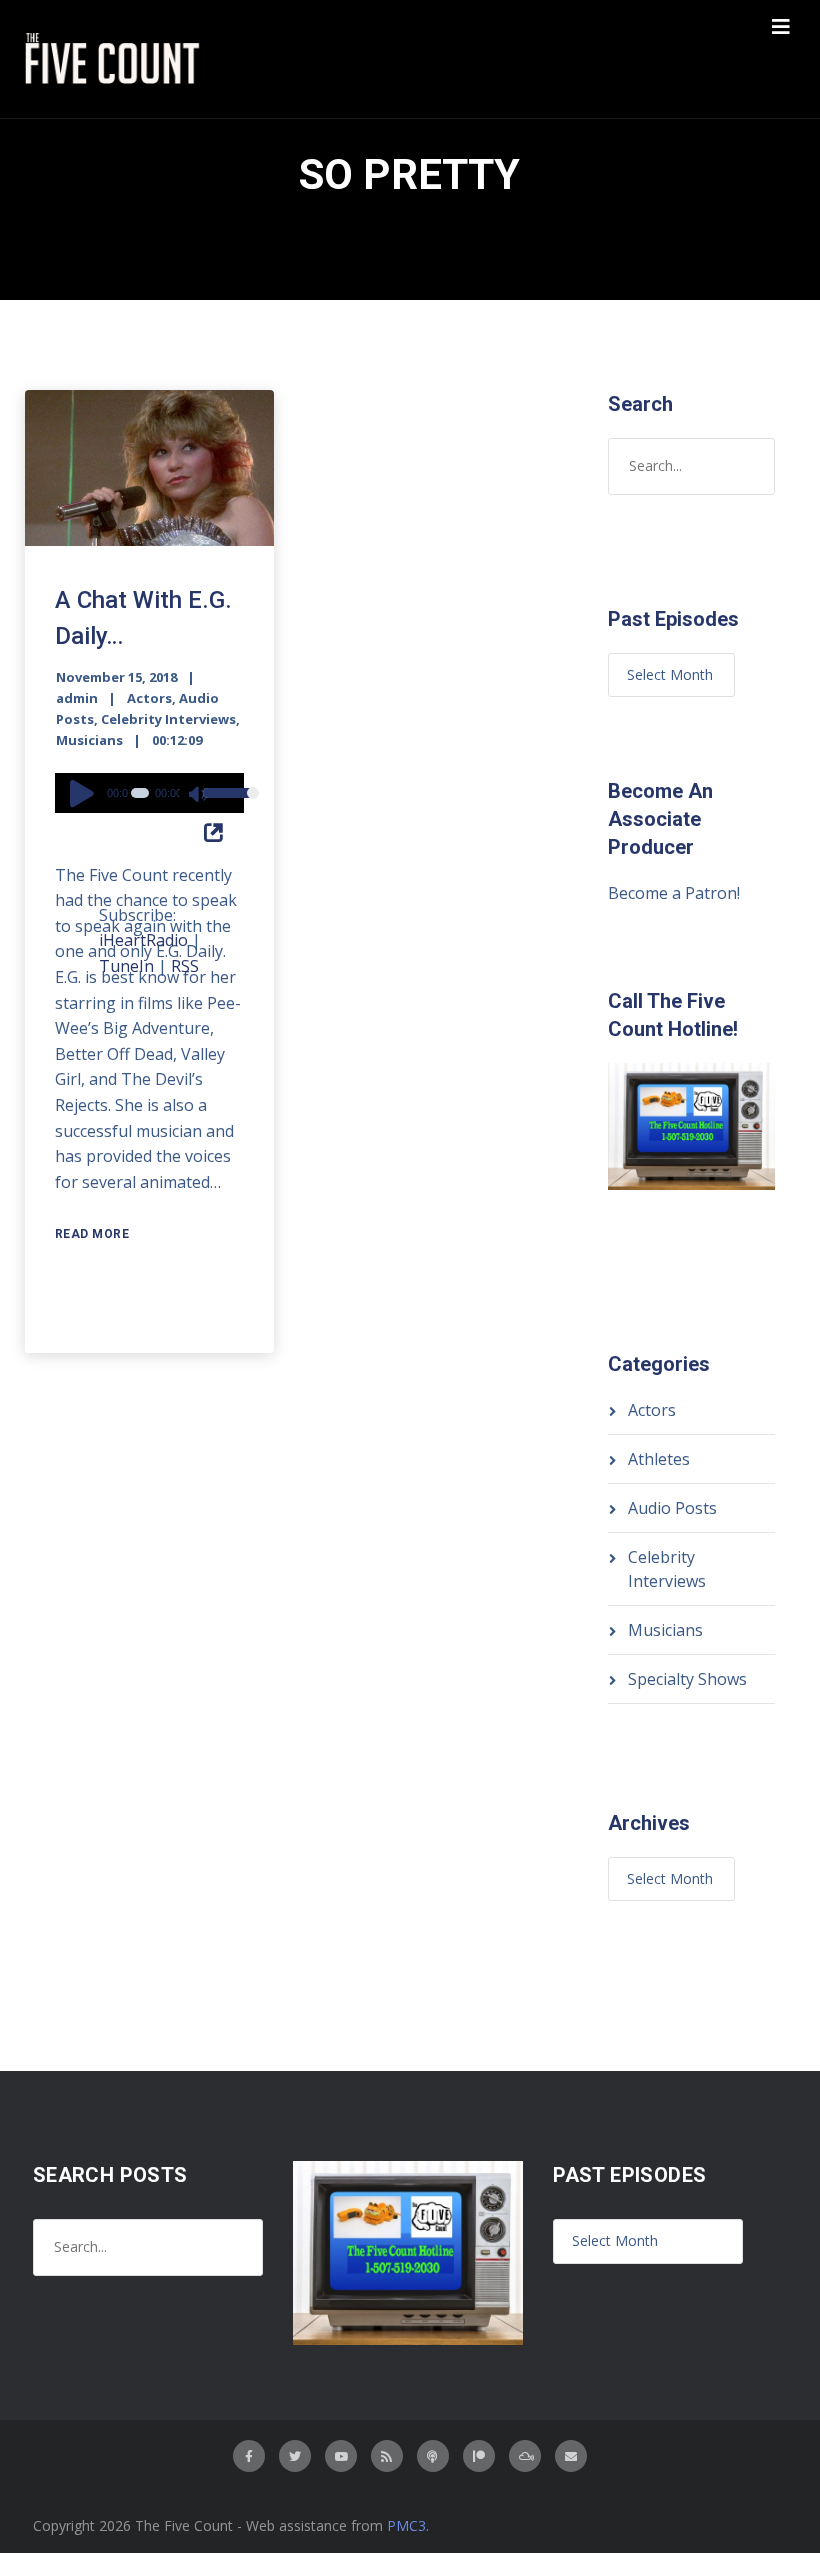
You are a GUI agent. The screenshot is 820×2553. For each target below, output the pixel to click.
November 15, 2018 (116, 677)
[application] (150, 793)
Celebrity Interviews (168, 719)
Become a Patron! (674, 893)
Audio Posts (672, 1508)
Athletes (659, 1459)
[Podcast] (433, 2456)
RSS (185, 966)
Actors (149, 698)
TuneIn (126, 966)
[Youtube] (341, 2456)
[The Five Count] (115, 59)
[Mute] (199, 796)
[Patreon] (479, 2456)
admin (77, 698)
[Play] (85, 793)
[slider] (219, 806)
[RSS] (387, 2456)
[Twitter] (295, 2456)
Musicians (89, 740)
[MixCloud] (525, 2456)
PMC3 (406, 2525)
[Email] (571, 2456)
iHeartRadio (143, 940)
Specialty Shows (687, 1679)
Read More (92, 1234)
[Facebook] (249, 2456)
